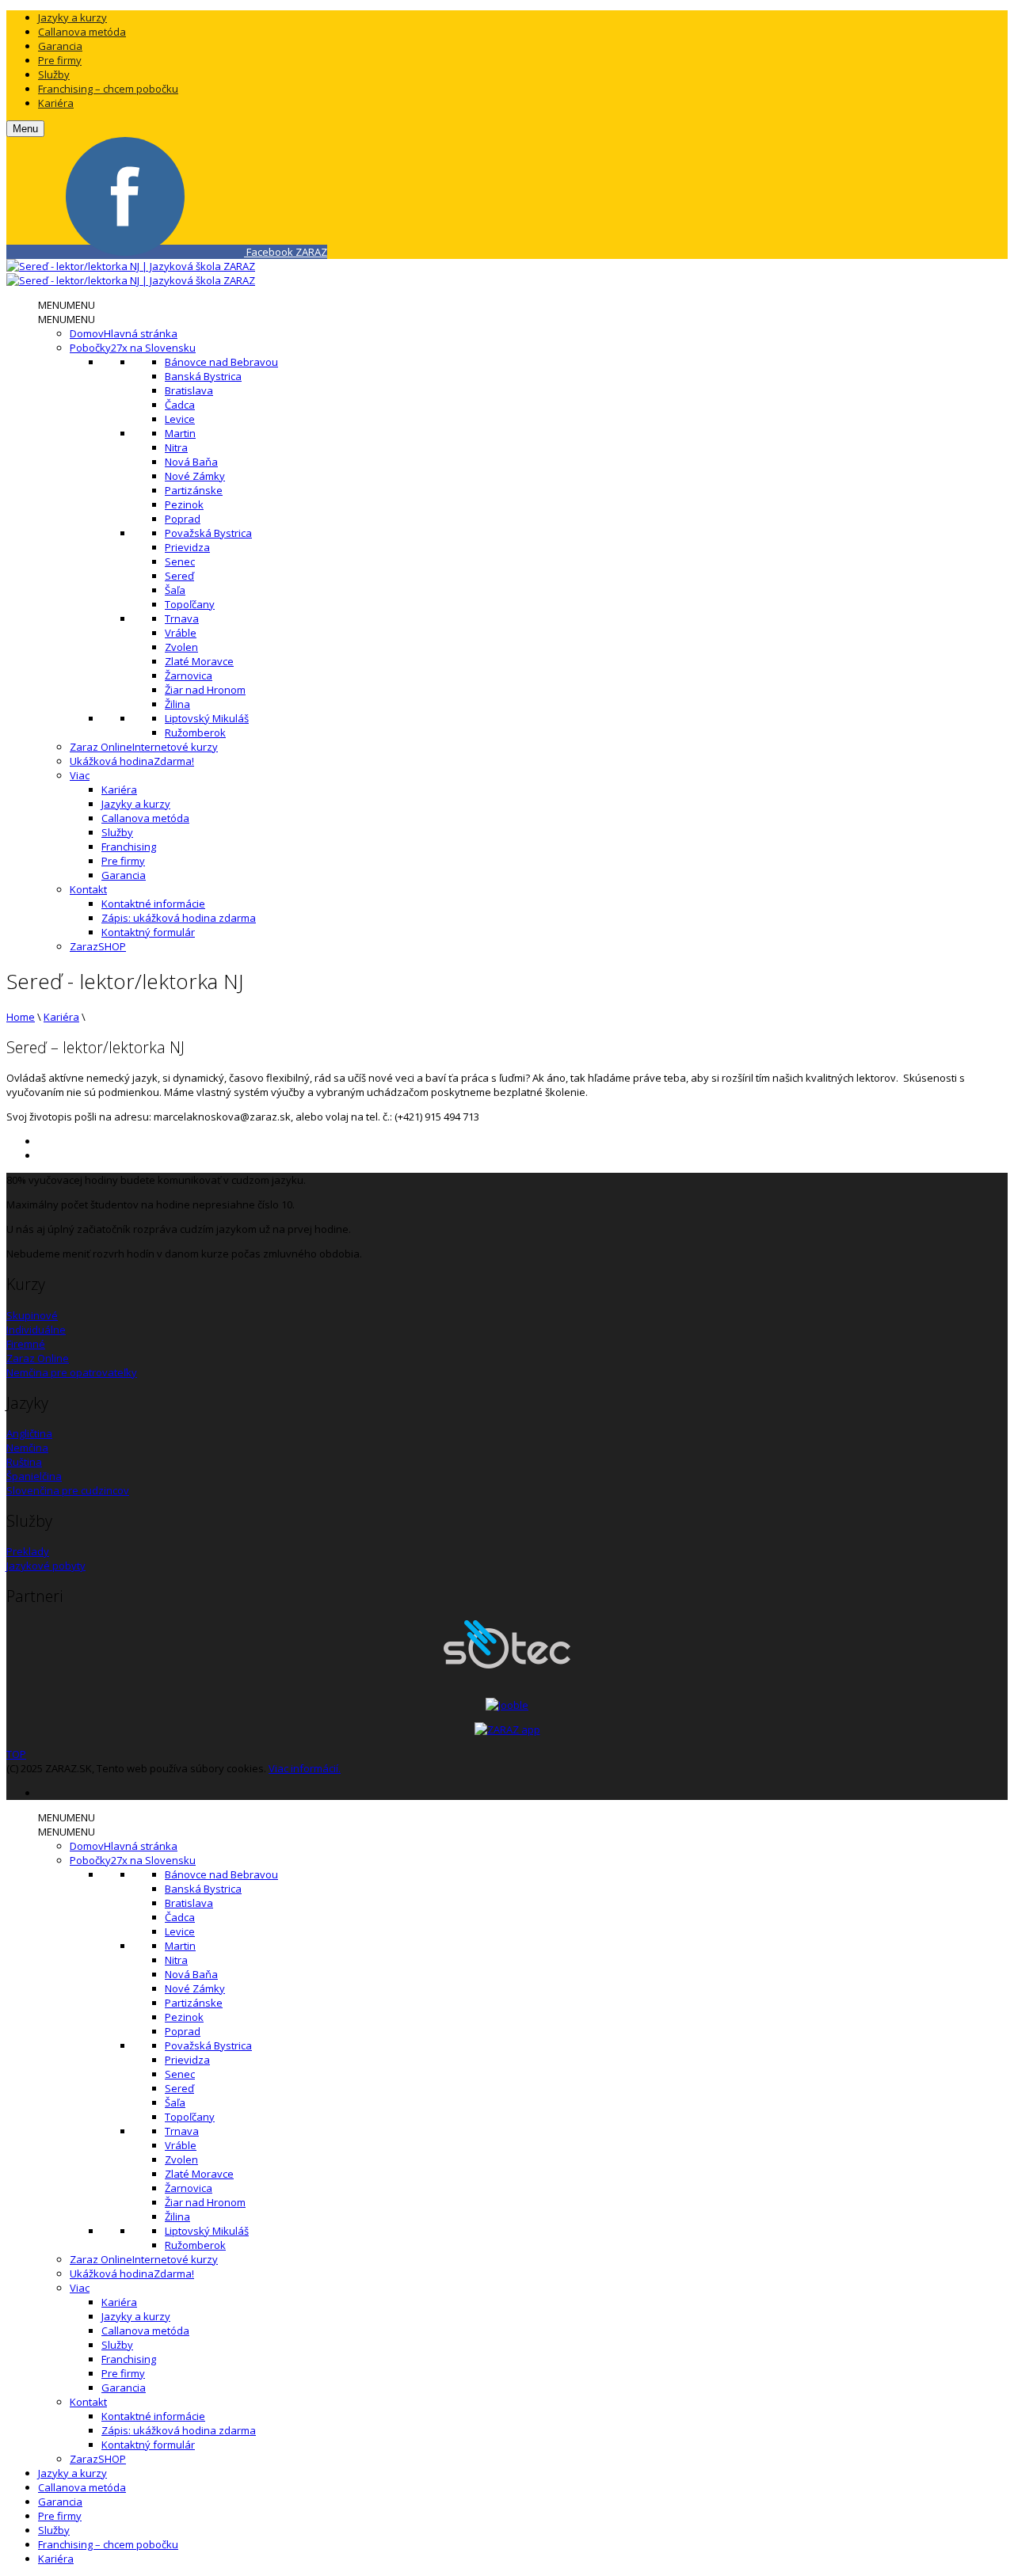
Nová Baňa (191, 462)
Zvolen (181, 647)
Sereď (179, 576)
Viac (80, 775)
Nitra (176, 447)
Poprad (183, 519)
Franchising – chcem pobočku (108, 89)
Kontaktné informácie (153, 904)
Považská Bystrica (208, 533)
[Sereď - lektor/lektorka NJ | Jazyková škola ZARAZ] (131, 266)
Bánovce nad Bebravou (221, 362)
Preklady (28, 1551)
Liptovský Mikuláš (207, 718)
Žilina (177, 704)
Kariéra (56, 103)
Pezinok (184, 504)
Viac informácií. (305, 1768)
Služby (54, 74)
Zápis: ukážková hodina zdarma (179, 918)
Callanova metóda (82, 32)
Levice (180, 419)
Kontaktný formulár (148, 932)
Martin (180, 433)
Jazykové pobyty (46, 1566)
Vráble (181, 633)
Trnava (182, 618)
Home (21, 1017)
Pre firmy (60, 60)
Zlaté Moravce (199, 661)
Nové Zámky (195, 476)
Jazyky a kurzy (72, 17)
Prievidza (187, 547)
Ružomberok (195, 732)
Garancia (60, 46)
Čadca (180, 405)
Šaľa (175, 590)
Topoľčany (190, 604)
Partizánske (194, 490)
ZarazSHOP (98, 946)
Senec (180, 561)
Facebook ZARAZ (286, 252)
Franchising (129, 847)
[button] (67, 305)
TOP (16, 1754)
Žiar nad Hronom (205, 690)
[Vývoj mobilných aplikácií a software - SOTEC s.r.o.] (507, 1665)
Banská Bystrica (203, 376)
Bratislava (189, 390)
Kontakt (88, 889)
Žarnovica (189, 675)
